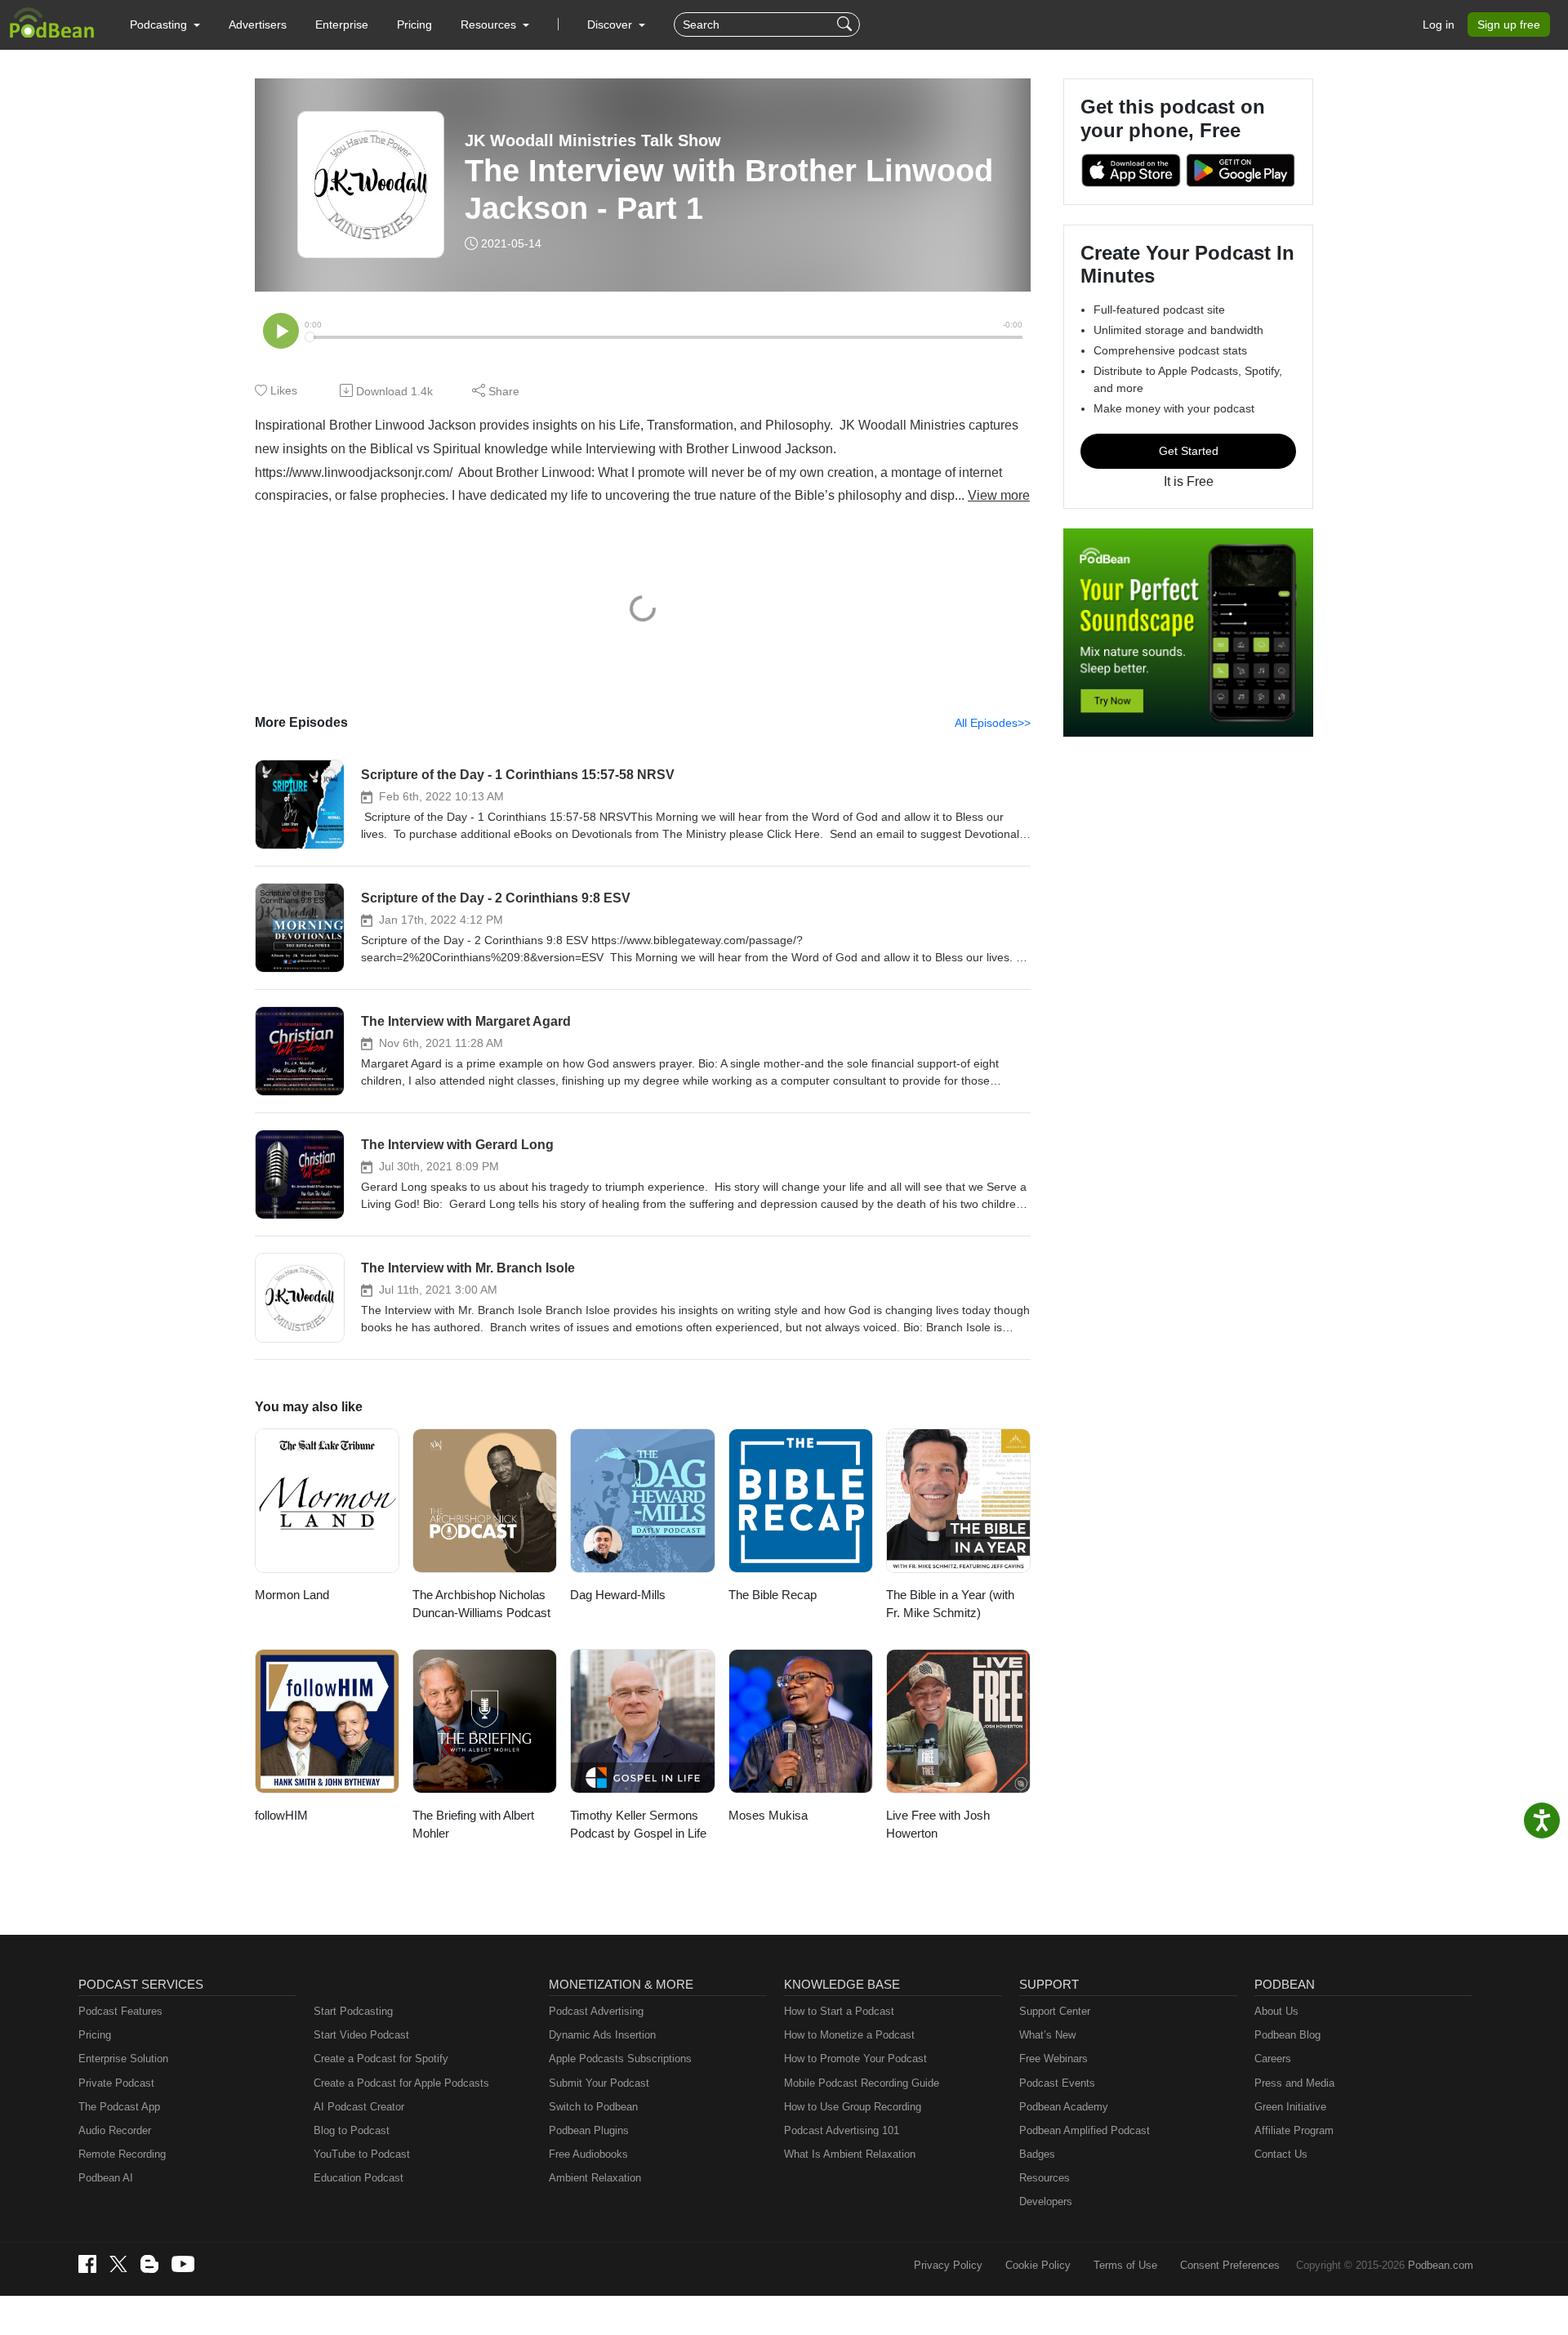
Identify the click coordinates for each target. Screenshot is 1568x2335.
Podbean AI (106, 2178)
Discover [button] (611, 25)
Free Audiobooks (588, 2154)
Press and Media (1294, 2083)
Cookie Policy (1038, 2265)
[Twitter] (118, 2264)
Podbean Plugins (589, 2130)
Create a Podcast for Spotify (381, 2059)
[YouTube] (183, 2264)
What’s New (1047, 2035)
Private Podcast (116, 2083)
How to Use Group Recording (853, 2107)
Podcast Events (1057, 2083)
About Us (1276, 2011)
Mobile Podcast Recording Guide (862, 2083)
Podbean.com (1441, 2265)
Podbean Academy (1064, 2107)
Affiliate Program (1294, 2130)
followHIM (281, 1815)
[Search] (846, 25)
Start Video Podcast (361, 2035)
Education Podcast (359, 2178)
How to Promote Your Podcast (855, 2059)
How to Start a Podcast (839, 2011)
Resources (1045, 2178)
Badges (1037, 2154)
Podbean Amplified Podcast (1085, 2130)
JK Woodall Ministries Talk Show (593, 140)
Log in (1439, 25)
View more (999, 495)
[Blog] (149, 2264)
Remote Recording (122, 2154)
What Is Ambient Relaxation (850, 2154)
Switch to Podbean (593, 2107)
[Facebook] (87, 2264)
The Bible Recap (773, 1595)
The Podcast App (119, 2107)
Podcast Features (120, 2011)
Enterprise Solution (123, 2059)
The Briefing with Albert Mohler (473, 1825)
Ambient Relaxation (595, 2178)
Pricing (414, 25)
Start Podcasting (353, 2011)
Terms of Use (1125, 2265)
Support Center (1055, 2011)
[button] (165, 25)
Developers (1046, 2201)
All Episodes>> (993, 723)
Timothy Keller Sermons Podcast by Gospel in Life (638, 1825)
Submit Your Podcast (599, 2083)
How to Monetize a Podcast (849, 2035)
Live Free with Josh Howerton (938, 1825)
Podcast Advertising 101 (842, 2130)
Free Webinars (1053, 2059)
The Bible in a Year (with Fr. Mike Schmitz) (950, 1604)
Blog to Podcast (352, 2130)
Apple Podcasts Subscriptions (620, 2059)
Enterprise (342, 25)
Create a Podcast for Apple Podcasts (401, 2083)
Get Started (1189, 451)
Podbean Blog (1287, 2035)
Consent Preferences (1230, 2265)
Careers (1273, 2059)
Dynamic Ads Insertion (602, 2035)
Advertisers (258, 25)
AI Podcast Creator (359, 2107)
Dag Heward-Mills (618, 1595)
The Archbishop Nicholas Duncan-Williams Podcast (481, 1604)
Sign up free (1509, 25)
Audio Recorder (115, 2130)
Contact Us (1281, 2154)
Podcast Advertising (596, 2011)
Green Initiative (1290, 2107)
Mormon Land (292, 1595)
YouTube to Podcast (362, 2154)
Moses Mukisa (768, 1815)
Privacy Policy (948, 2265)
